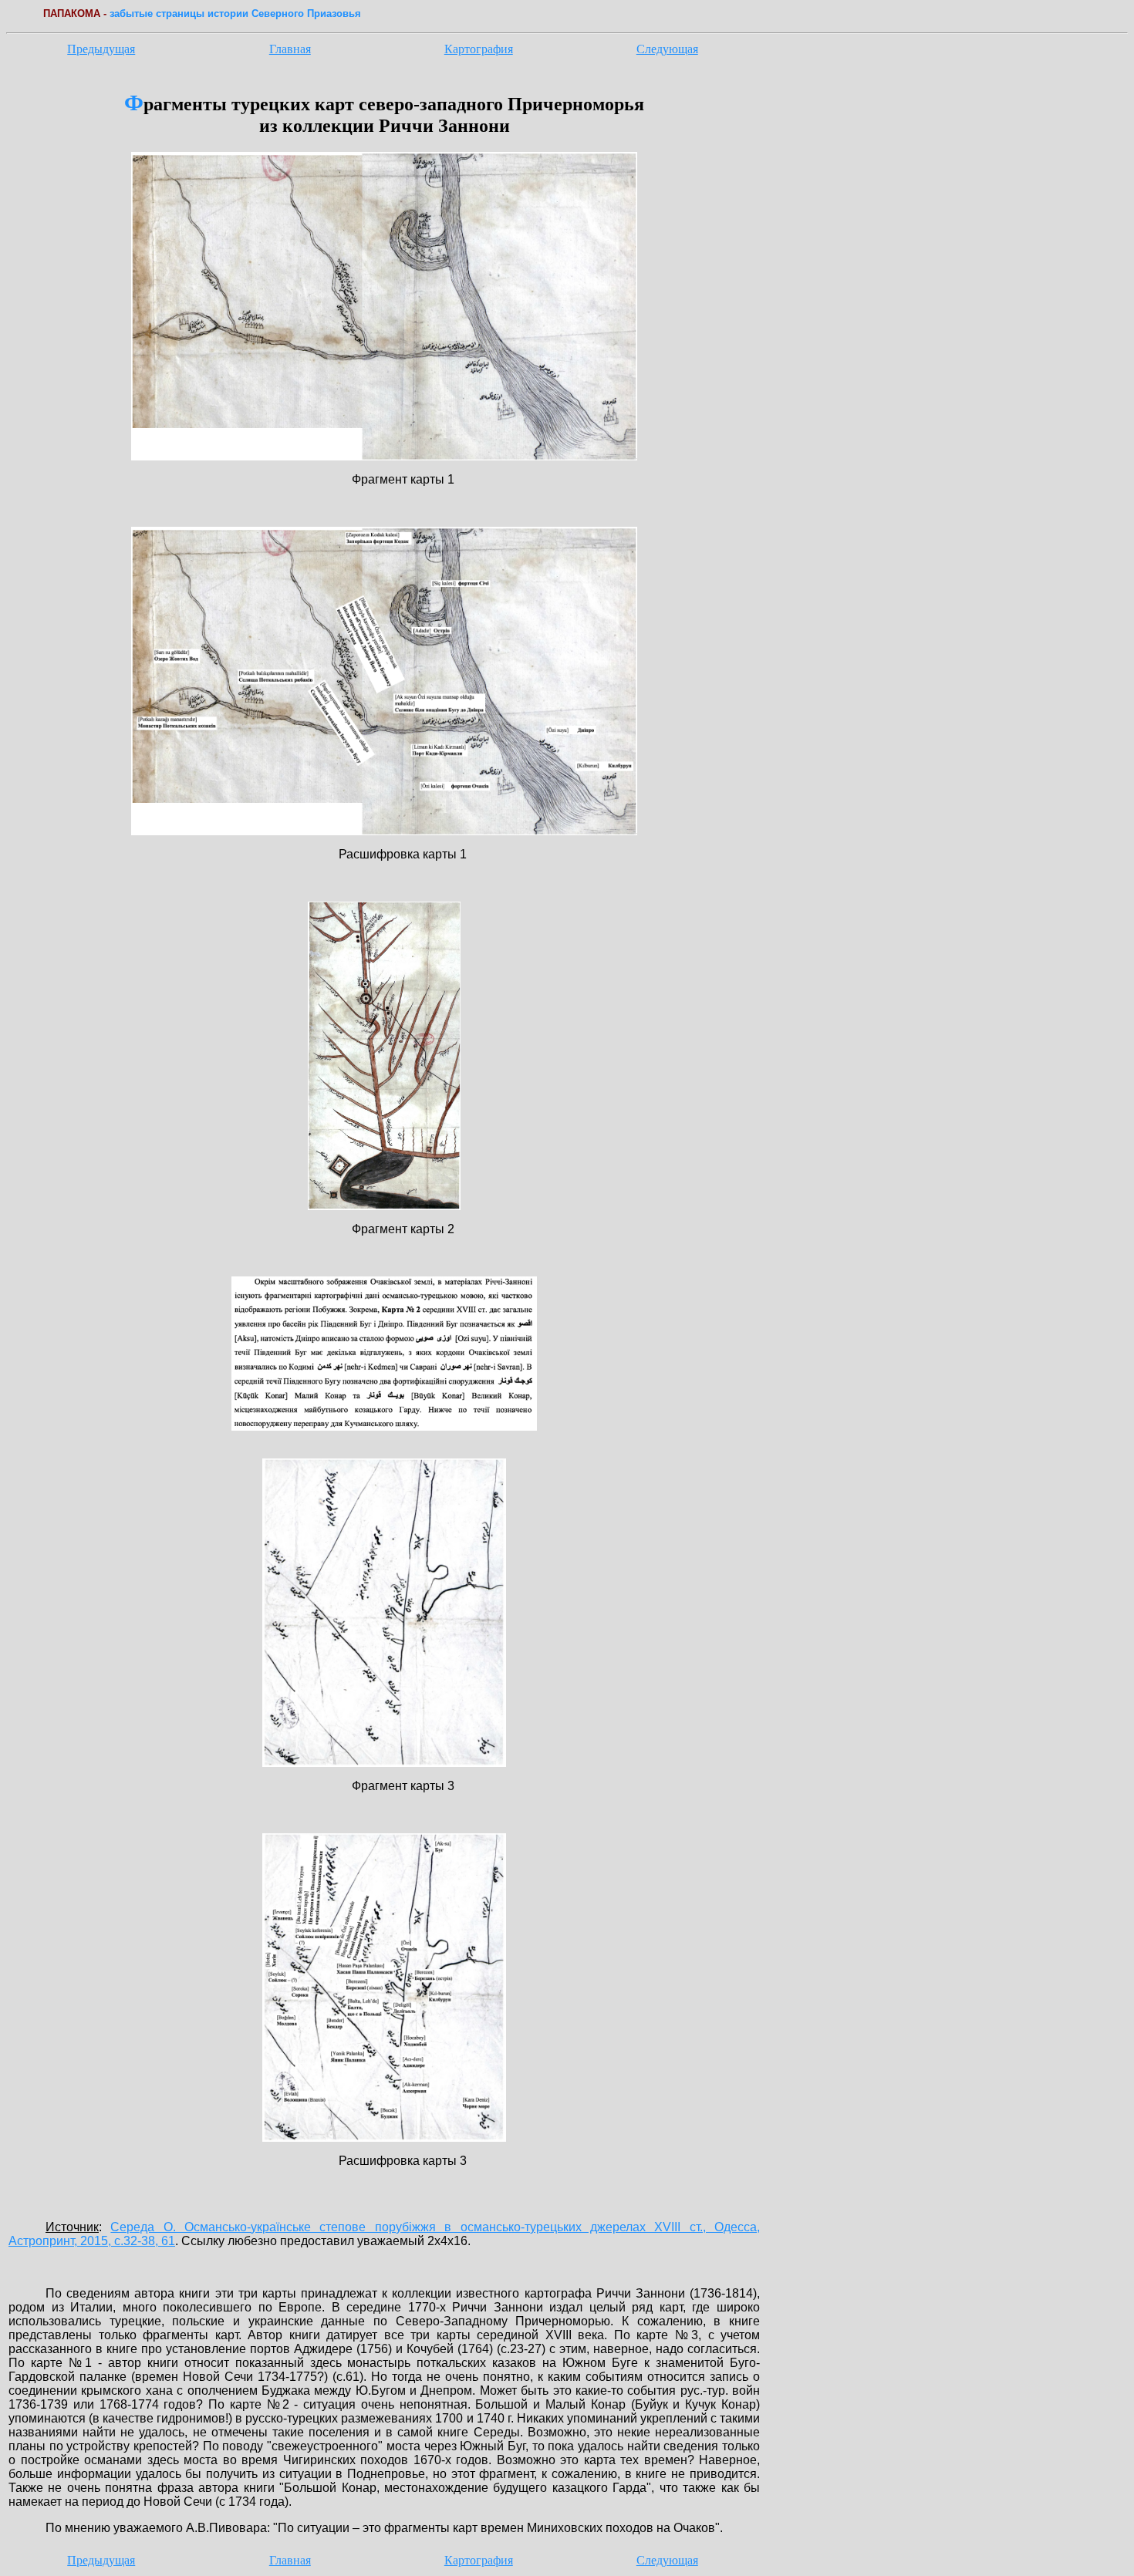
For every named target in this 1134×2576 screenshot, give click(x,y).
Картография (479, 49)
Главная (290, 49)
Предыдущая (101, 49)
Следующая (667, 49)
